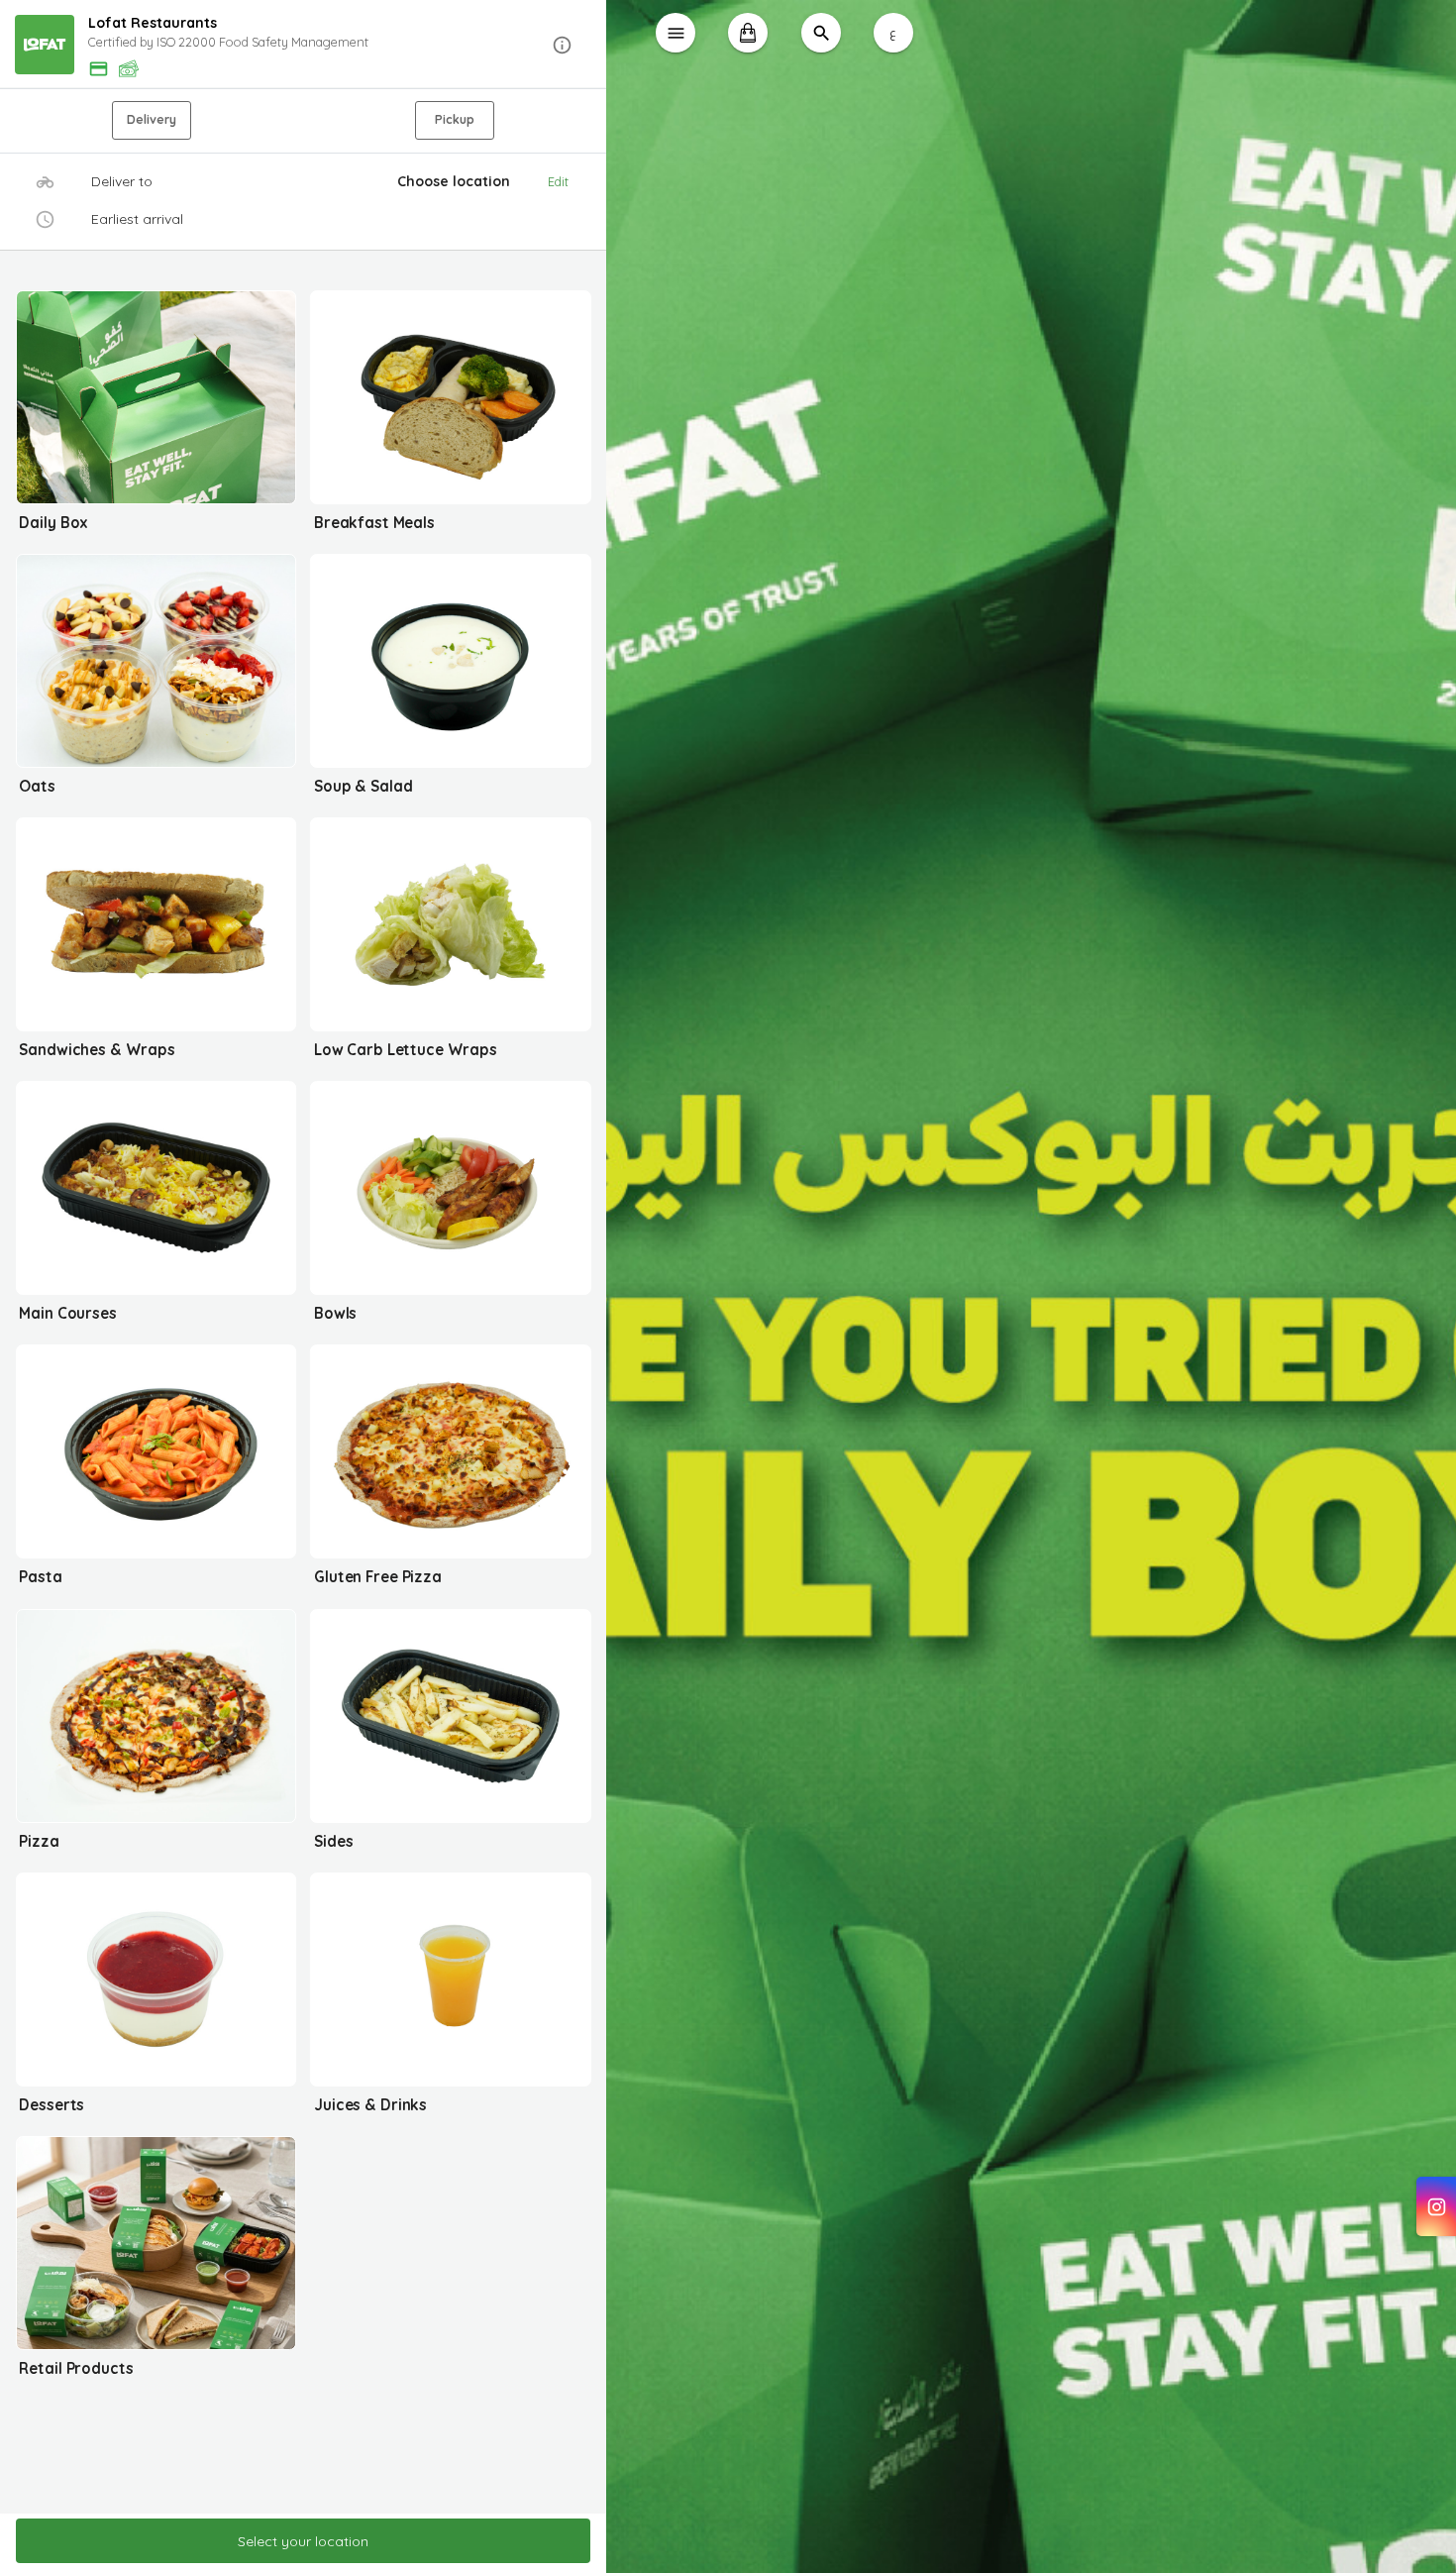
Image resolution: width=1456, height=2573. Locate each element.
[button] (304, 45)
